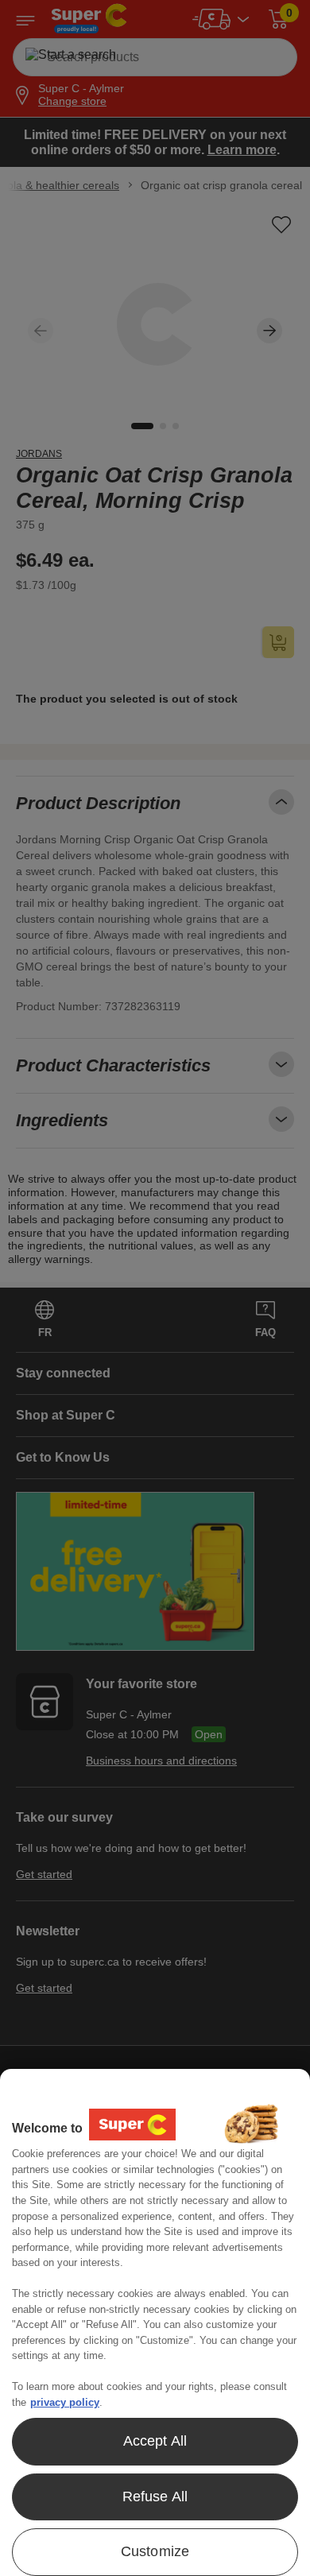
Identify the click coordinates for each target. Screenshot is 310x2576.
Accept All (155, 2441)
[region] (155, 2322)
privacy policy (65, 2402)
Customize (155, 2551)
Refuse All (155, 2497)
